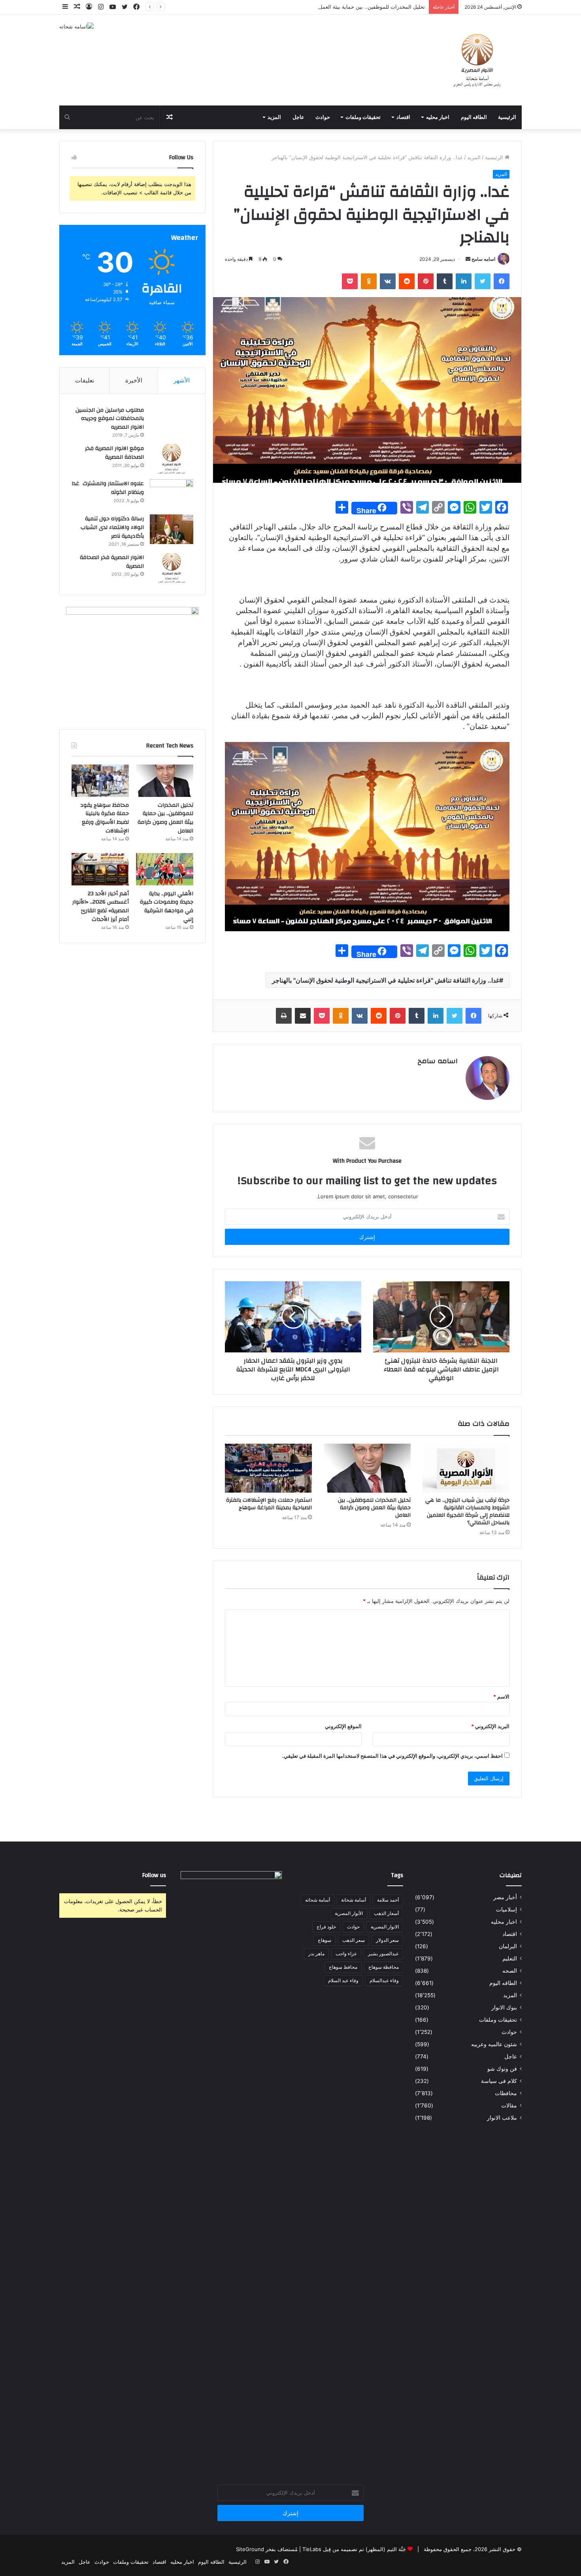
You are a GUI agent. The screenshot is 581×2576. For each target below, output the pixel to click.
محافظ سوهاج (343, 1967)
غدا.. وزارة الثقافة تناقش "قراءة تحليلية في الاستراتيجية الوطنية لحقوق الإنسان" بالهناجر (386, 980)
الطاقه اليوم (474, 117)
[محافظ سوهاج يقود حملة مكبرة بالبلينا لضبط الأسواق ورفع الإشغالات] (100, 781)
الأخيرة (134, 380)
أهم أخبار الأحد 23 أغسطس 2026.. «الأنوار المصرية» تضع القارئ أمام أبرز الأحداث (101, 907)
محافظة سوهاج (384, 1967)
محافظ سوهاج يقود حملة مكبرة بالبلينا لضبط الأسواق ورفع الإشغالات (105, 818)
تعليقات (85, 380)
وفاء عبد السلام (343, 1980)
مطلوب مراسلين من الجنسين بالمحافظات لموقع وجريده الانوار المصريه (110, 419)
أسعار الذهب (386, 1913)
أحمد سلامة (388, 1900)
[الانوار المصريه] (477, 60)
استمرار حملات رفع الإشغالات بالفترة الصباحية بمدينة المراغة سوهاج (269, 1504)
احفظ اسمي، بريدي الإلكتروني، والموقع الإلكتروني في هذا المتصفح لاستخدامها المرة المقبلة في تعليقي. (392, 1756)
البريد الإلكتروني (490, 1726)
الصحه (510, 1971)
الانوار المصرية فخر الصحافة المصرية (112, 562)
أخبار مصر (505, 1897)
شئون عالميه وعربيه (494, 2044)
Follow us (154, 1875)
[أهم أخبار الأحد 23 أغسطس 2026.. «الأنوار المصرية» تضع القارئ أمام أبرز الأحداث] (100, 869)
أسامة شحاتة (354, 1900)
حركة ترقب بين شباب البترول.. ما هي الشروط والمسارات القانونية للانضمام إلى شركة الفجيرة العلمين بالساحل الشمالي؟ (467, 1511)
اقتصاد (403, 117)
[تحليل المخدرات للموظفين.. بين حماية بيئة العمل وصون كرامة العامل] (367, 1468)
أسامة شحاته (318, 1900)
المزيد (274, 117)
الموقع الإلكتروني (343, 1726)
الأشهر (182, 380)
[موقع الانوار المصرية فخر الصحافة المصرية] (172, 459)
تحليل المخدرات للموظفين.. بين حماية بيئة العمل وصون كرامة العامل (350, 7)
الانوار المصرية (385, 1927)
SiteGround (250, 2549)
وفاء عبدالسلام (384, 1980)
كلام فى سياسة (499, 2081)
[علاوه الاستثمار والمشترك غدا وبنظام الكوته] (172, 494)
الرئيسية (507, 117)
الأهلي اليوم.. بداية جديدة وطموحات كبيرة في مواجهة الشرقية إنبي (167, 907)
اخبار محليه (438, 117)
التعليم (510, 1958)
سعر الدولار (387, 1940)
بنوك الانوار (504, 2007)
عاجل (298, 117)
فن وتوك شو (502, 2069)
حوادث (323, 117)
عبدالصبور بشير (383, 1954)
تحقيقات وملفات (363, 117)
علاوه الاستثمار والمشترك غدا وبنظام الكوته (108, 488)
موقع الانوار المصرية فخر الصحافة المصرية (114, 453)
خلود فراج (326, 1927)
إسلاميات (506, 1909)
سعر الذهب (354, 1940)
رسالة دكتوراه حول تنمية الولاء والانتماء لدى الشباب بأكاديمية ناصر (112, 527)
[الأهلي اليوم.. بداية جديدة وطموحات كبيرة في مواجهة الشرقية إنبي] (165, 869)
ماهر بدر (316, 1954)
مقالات (509, 2105)
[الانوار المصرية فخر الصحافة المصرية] (172, 568)
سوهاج (324, 1940)
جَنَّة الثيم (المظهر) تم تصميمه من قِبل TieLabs (354, 2549)
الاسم (501, 1697)
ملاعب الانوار (502, 2118)
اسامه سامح (483, 259)
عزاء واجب (346, 1954)
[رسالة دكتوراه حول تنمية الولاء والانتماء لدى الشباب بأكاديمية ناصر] (172, 529)
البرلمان (508, 1946)
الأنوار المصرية (349, 1913)
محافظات (506, 2093)
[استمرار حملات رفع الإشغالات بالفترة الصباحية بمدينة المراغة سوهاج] (268, 1468)
